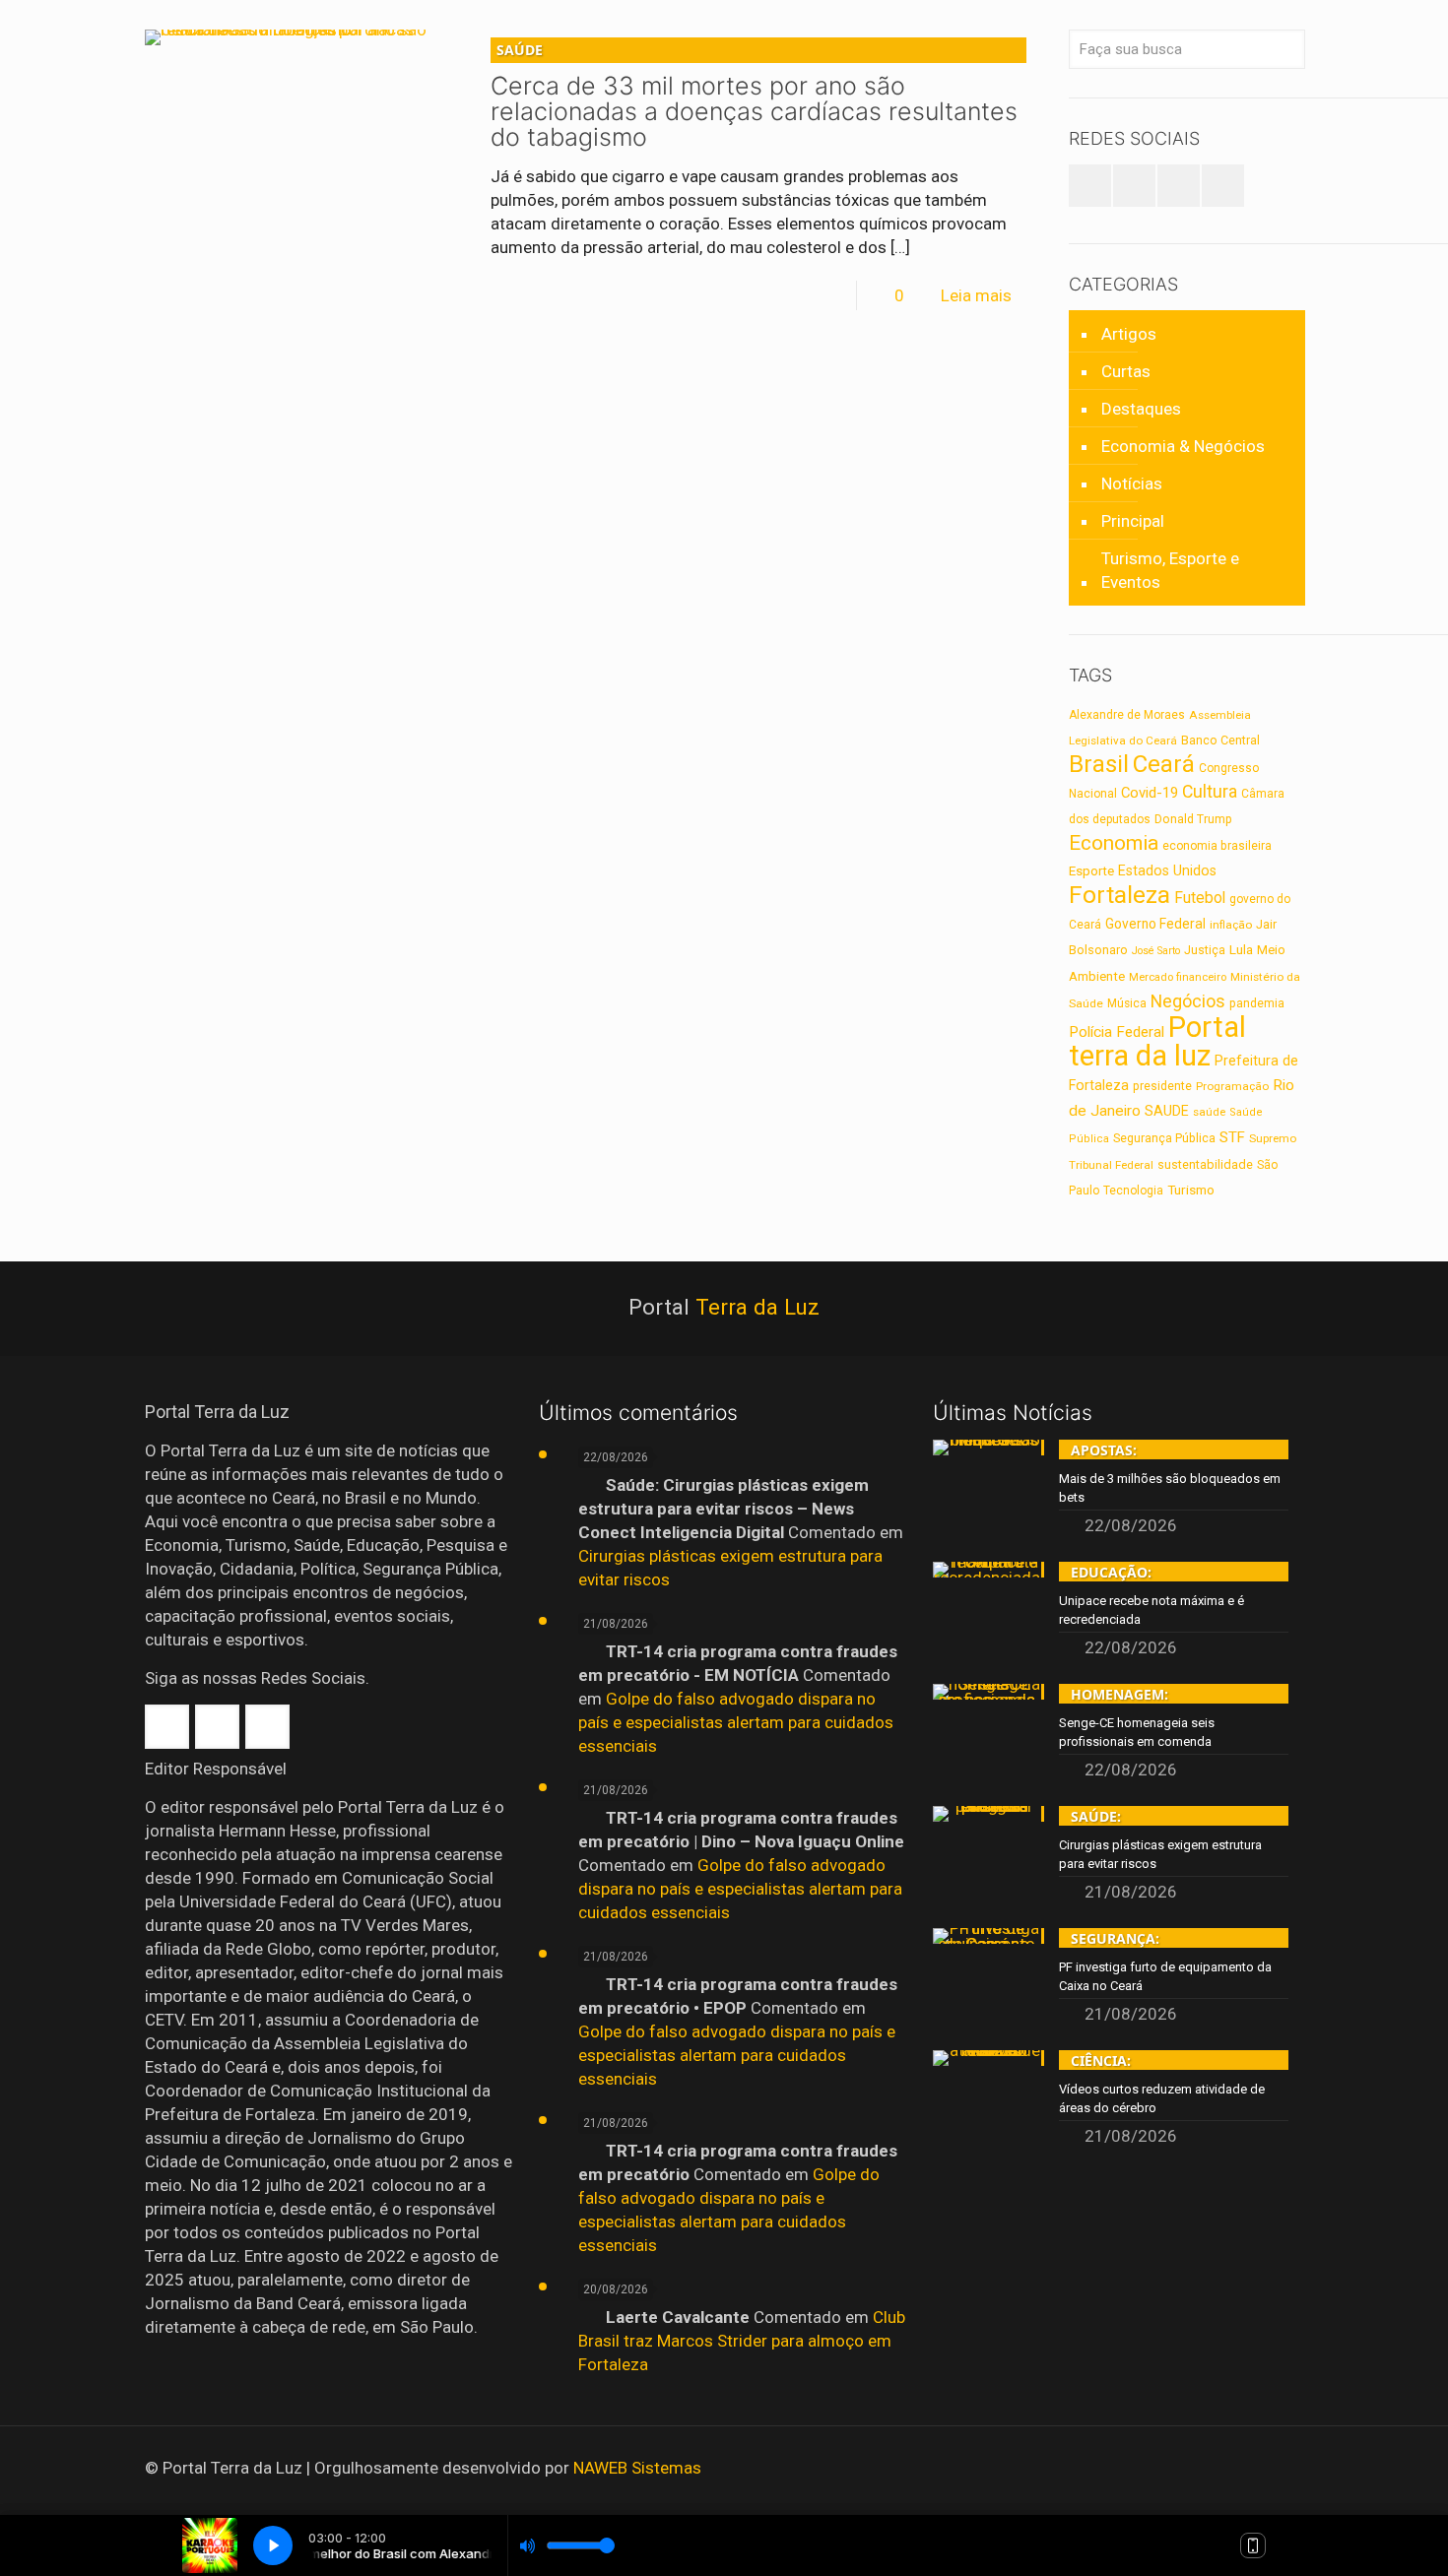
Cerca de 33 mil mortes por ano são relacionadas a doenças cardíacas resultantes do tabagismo (754, 96)
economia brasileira (1217, 846)
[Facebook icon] (1220, 2469)
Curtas (1126, 371)
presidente (1162, 1086)
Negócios (1188, 1001)
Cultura (1210, 792)
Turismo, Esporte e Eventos (1170, 570)
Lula (1241, 949)
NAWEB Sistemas (637, 2468)
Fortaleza (1119, 895)
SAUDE (1167, 1111)
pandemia (1257, 1003)
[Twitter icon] (1247, 2469)
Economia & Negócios (1183, 446)
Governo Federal (1155, 924)
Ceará (1164, 764)
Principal (1133, 521)
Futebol (1200, 898)
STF (1232, 1137)
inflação (1231, 925)
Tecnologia (1133, 1191)
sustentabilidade (1205, 1164)
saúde (1209, 1112)
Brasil (1099, 764)
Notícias (1132, 483)
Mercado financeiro (1178, 977)
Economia (1114, 843)
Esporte (1091, 871)
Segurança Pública (1164, 1138)
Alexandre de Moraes (1127, 715)
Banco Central (1220, 740)
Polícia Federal (1117, 1032)
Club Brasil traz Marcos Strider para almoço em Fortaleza (742, 2341)
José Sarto (1156, 951)
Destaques (1141, 409)
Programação (1232, 1086)
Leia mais (976, 295)
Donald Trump (1193, 819)
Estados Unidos (1167, 870)
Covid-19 (1150, 793)
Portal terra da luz (1157, 1041)
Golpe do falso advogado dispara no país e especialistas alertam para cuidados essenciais (736, 1722)
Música (1127, 1003)
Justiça (1205, 950)
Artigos (1129, 334)
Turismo (1191, 1190)
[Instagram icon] (1273, 2469)
